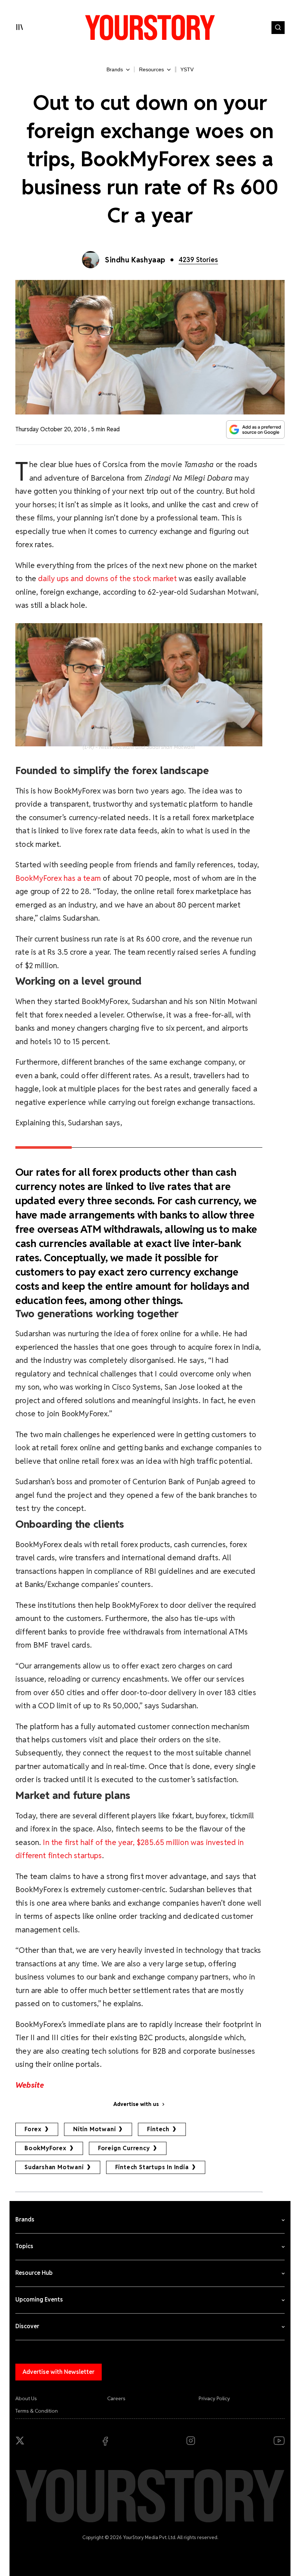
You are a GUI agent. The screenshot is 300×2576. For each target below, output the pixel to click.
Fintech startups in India (152, 2167)
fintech (158, 2129)
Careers (116, 2398)
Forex (33, 2129)
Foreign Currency (124, 2148)
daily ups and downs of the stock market (107, 578)
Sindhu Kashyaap (135, 260)
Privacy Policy (214, 2398)
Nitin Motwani (94, 2129)
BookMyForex (46, 2148)
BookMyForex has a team (59, 878)
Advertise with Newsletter (59, 2372)
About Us (26, 2398)
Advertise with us (136, 2104)
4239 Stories (198, 260)
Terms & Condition (37, 2411)
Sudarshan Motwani (54, 2167)
